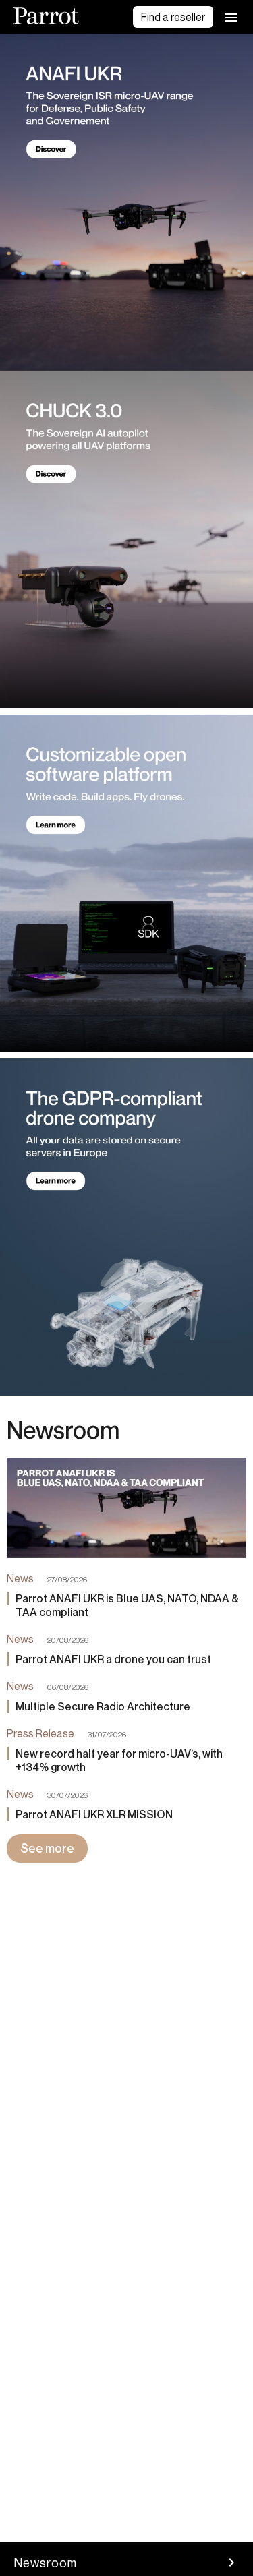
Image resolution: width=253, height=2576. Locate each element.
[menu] (231, 17)
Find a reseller (173, 17)
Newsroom (45, 2563)
